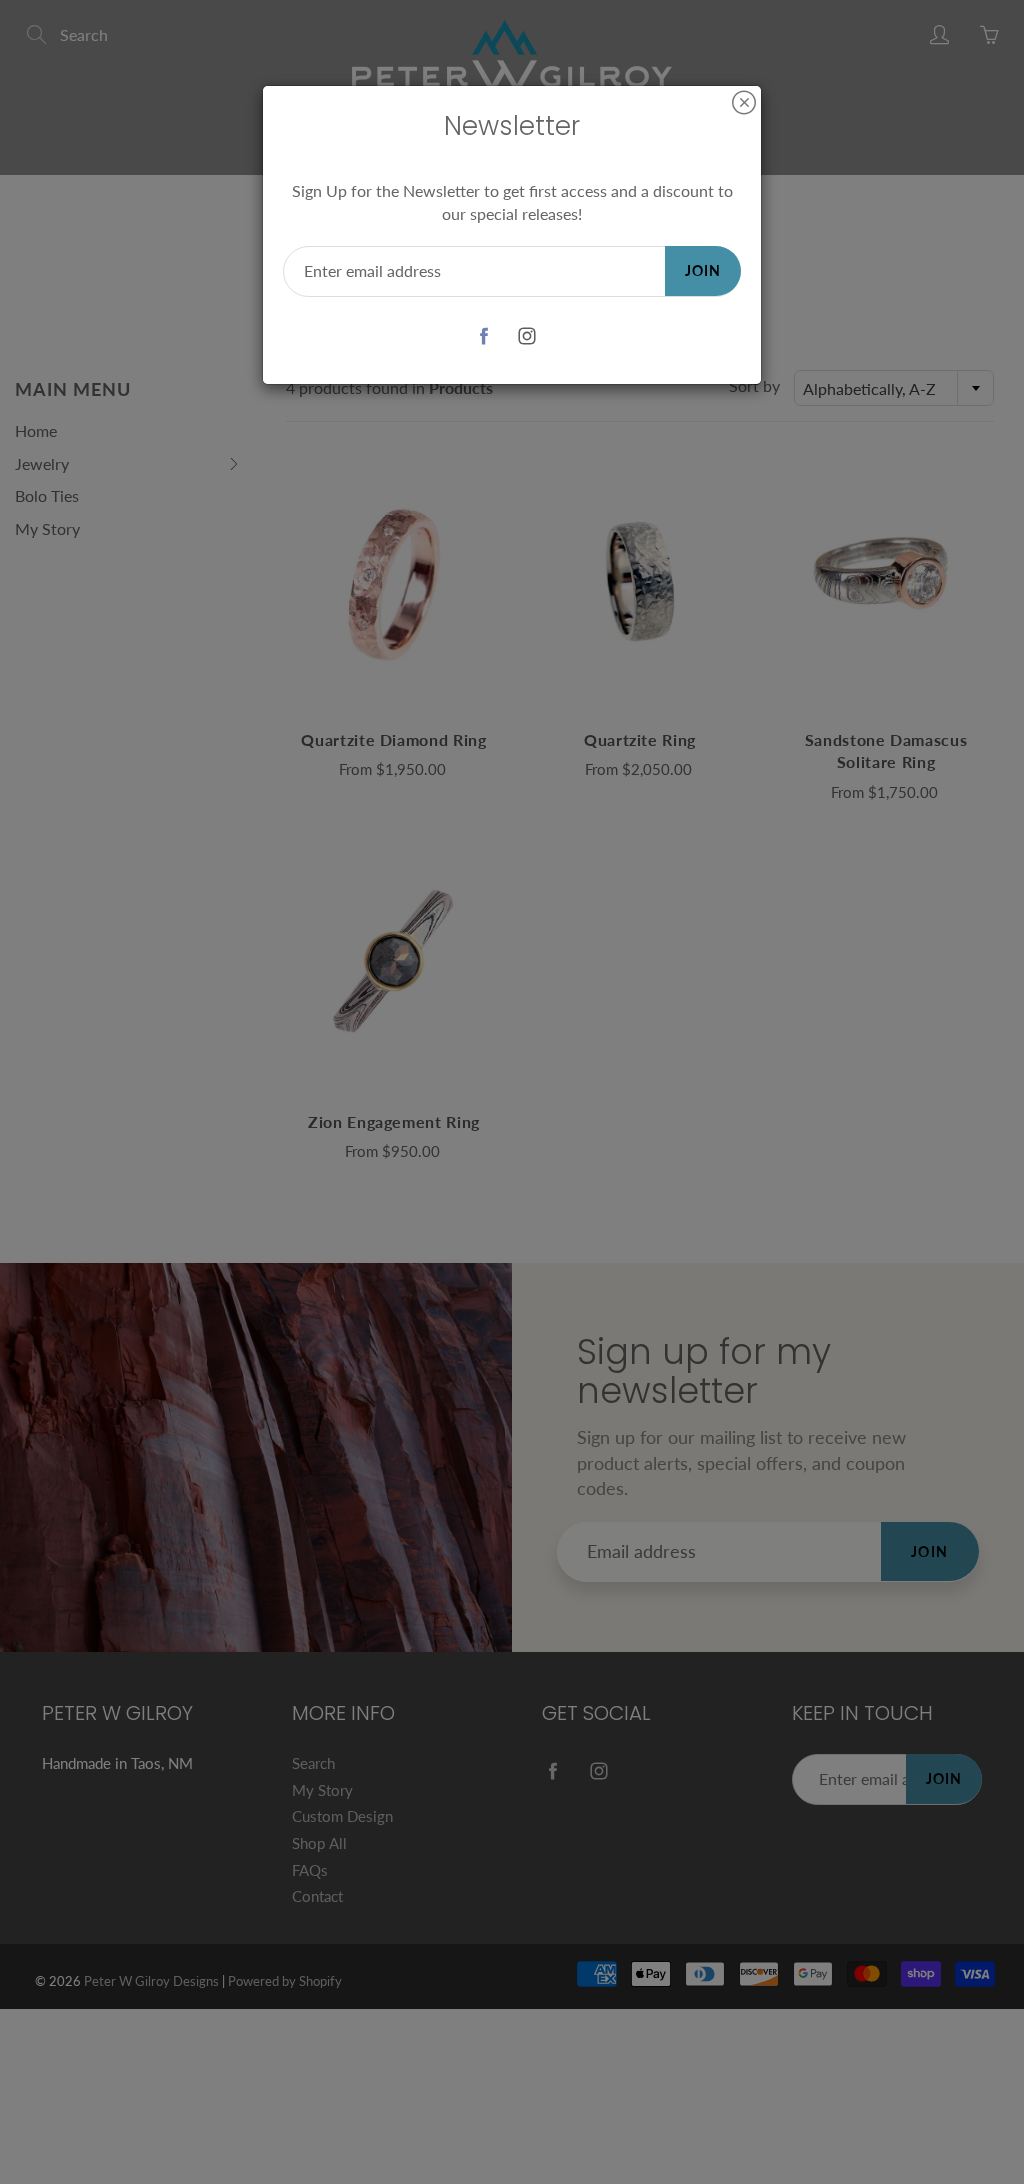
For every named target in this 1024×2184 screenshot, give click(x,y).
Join (703, 270)
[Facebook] (483, 336)
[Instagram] (526, 336)
